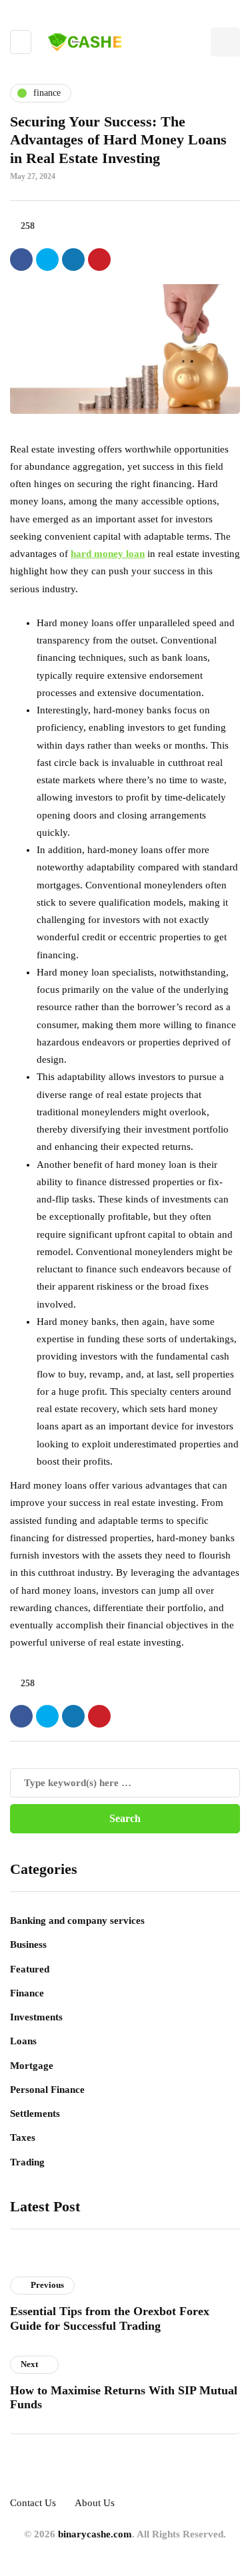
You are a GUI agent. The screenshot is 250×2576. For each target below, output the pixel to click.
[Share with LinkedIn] (73, 260)
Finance (27, 1993)
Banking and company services (77, 1921)
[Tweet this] (47, 260)
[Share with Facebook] (21, 260)
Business (28, 1944)
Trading (27, 2162)
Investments (36, 2017)
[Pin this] (99, 260)
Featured (30, 1969)
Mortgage (32, 2066)
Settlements (35, 2114)
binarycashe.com (95, 2534)
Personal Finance (47, 2090)
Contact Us (33, 2503)
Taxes (23, 2137)
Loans (23, 2041)
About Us (95, 2503)
